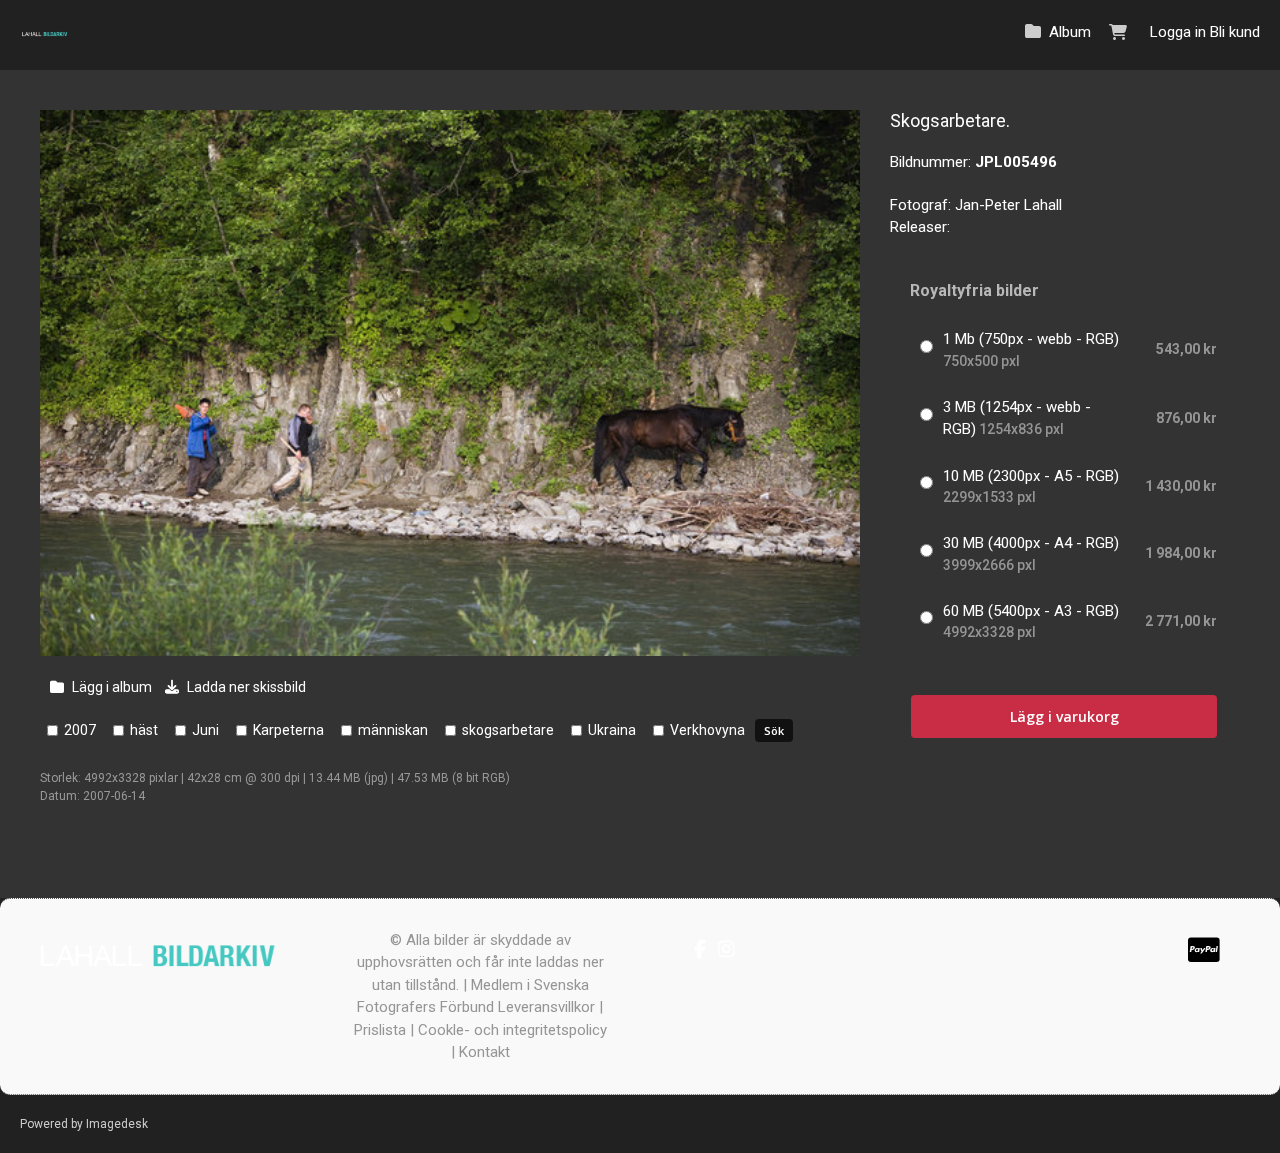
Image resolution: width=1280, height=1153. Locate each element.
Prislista (380, 1030)
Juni (205, 730)
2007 (80, 730)
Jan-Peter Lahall (1008, 205)
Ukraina (612, 730)
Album (1070, 32)
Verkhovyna (707, 730)
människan (393, 730)
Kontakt (484, 1052)
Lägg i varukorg (1064, 716)
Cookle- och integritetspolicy (512, 1030)
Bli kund (1235, 32)
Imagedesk (117, 1124)
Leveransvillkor (546, 1007)
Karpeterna (288, 730)
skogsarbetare (508, 730)
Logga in (1178, 32)
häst (144, 730)
